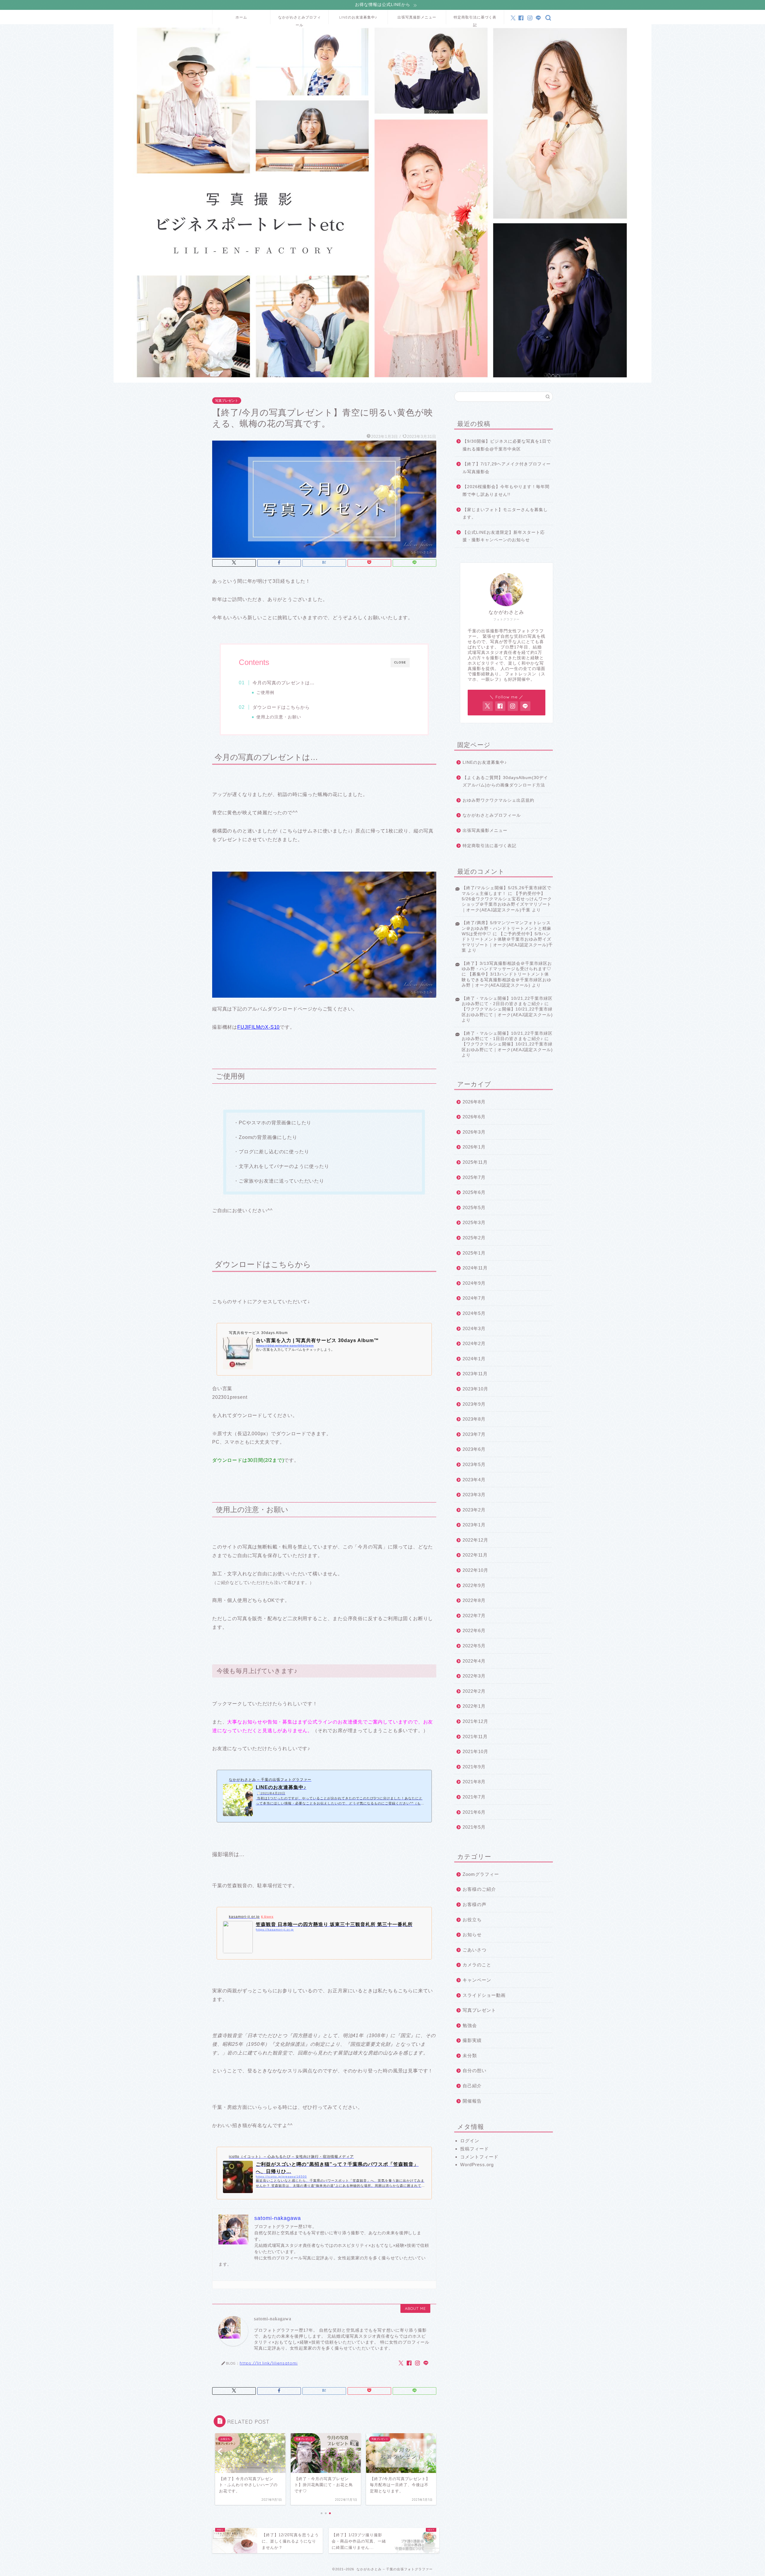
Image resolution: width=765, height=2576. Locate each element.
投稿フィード (475, 2149)
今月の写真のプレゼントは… (284, 683)
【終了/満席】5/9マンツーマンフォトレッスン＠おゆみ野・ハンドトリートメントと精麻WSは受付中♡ (507, 928)
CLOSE (400, 662)
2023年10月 (475, 1389)
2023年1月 (474, 1525)
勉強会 (470, 2025)
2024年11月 (475, 1268)
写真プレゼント (227, 401)
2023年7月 (474, 1434)
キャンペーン (477, 1980)
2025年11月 (475, 1162)
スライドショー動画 (484, 1995)
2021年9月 (474, 1767)
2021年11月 (475, 1736)
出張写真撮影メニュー (417, 17)
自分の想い (475, 2070)
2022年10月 (475, 1570)
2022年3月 (474, 1676)
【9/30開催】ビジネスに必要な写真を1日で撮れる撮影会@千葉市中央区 (507, 445)
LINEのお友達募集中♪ (358, 17)
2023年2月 (474, 1510)
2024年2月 (474, 1343)
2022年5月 (474, 1646)
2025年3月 (474, 1222)
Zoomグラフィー (481, 1874)
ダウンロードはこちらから (281, 707)
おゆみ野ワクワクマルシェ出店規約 (498, 800)
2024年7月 (474, 1298)
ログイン (470, 2141)
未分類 (470, 2056)
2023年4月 (474, 1480)
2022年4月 (474, 1661)
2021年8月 (474, 1782)
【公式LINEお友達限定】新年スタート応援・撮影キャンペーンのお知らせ (504, 536)
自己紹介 (472, 2086)
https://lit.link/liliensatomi (269, 2363)
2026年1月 (474, 1147)
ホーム (241, 17)
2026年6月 (474, 1117)
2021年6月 (474, 1812)
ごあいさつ (475, 1950)
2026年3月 (474, 1132)
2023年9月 (474, 1404)
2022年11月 (475, 1555)
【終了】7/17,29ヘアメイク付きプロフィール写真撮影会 (507, 468)
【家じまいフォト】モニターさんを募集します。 (505, 514)
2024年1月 (474, 1359)
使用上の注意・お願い (279, 717)
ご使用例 (265, 693)
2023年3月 (474, 1495)
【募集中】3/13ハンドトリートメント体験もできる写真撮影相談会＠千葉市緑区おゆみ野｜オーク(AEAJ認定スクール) (507, 980)
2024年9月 (474, 1283)
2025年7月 (474, 1177)
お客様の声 (475, 1904)
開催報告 (472, 2101)
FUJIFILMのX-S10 (258, 1027)
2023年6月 (474, 1449)
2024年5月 (474, 1313)
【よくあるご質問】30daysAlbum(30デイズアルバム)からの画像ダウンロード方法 (505, 782)
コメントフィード (479, 2157)
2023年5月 (474, 1464)
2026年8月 (474, 1102)
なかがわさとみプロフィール (300, 20)
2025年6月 (474, 1192)
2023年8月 (474, 1419)
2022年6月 (474, 1630)
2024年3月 (474, 1328)
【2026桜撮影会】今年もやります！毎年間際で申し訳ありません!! (506, 491)
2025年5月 (474, 1207)
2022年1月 (474, 1706)
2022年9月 (474, 1585)
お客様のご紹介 (479, 1889)
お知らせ (472, 1935)
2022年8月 (474, 1600)
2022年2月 (474, 1691)
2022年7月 (474, 1616)
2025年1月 (474, 1253)
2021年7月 (474, 1797)
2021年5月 (474, 1827)
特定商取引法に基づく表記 (475, 20)
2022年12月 (475, 1540)
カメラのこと (477, 1965)
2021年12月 (475, 1721)
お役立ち (472, 1920)
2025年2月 (474, 1238)
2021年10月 (475, 1751)
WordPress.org (477, 2165)
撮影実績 (472, 2040)
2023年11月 (475, 1374)
